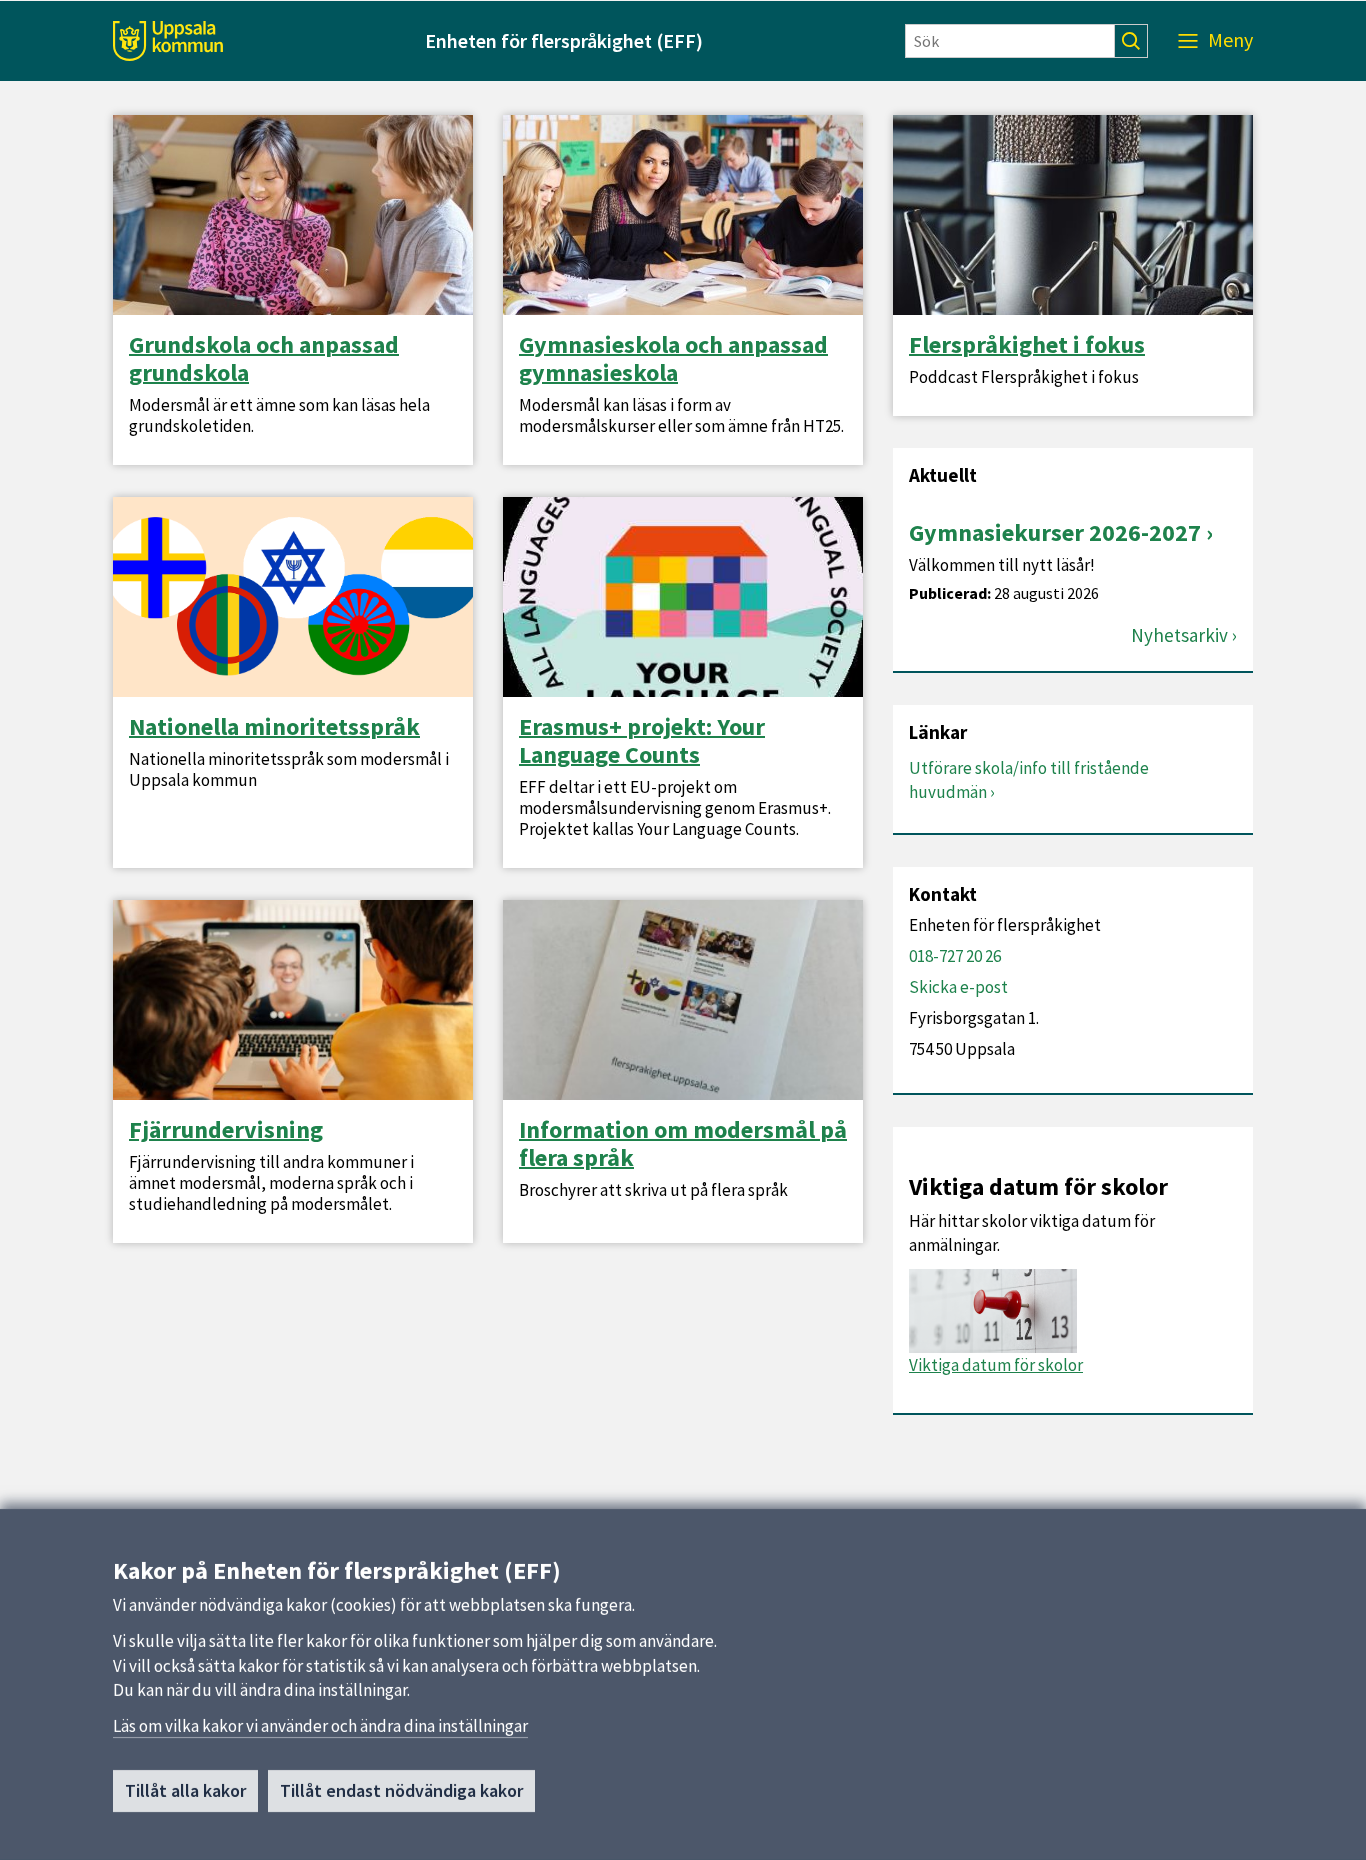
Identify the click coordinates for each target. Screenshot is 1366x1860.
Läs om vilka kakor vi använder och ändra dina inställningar (320, 1726)
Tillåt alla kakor (185, 1790)
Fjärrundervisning (226, 1130)
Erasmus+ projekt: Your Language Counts (642, 741)
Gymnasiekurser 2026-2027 (1055, 532)
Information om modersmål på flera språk (683, 1144)
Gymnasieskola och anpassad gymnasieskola (673, 359)
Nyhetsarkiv (1179, 635)
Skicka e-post (958, 987)
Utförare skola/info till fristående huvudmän (1029, 780)
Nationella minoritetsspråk (274, 727)
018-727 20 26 (955, 956)
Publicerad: (950, 593)
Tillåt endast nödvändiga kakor (401, 1790)
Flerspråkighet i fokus (1027, 345)
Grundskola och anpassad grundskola (264, 359)
